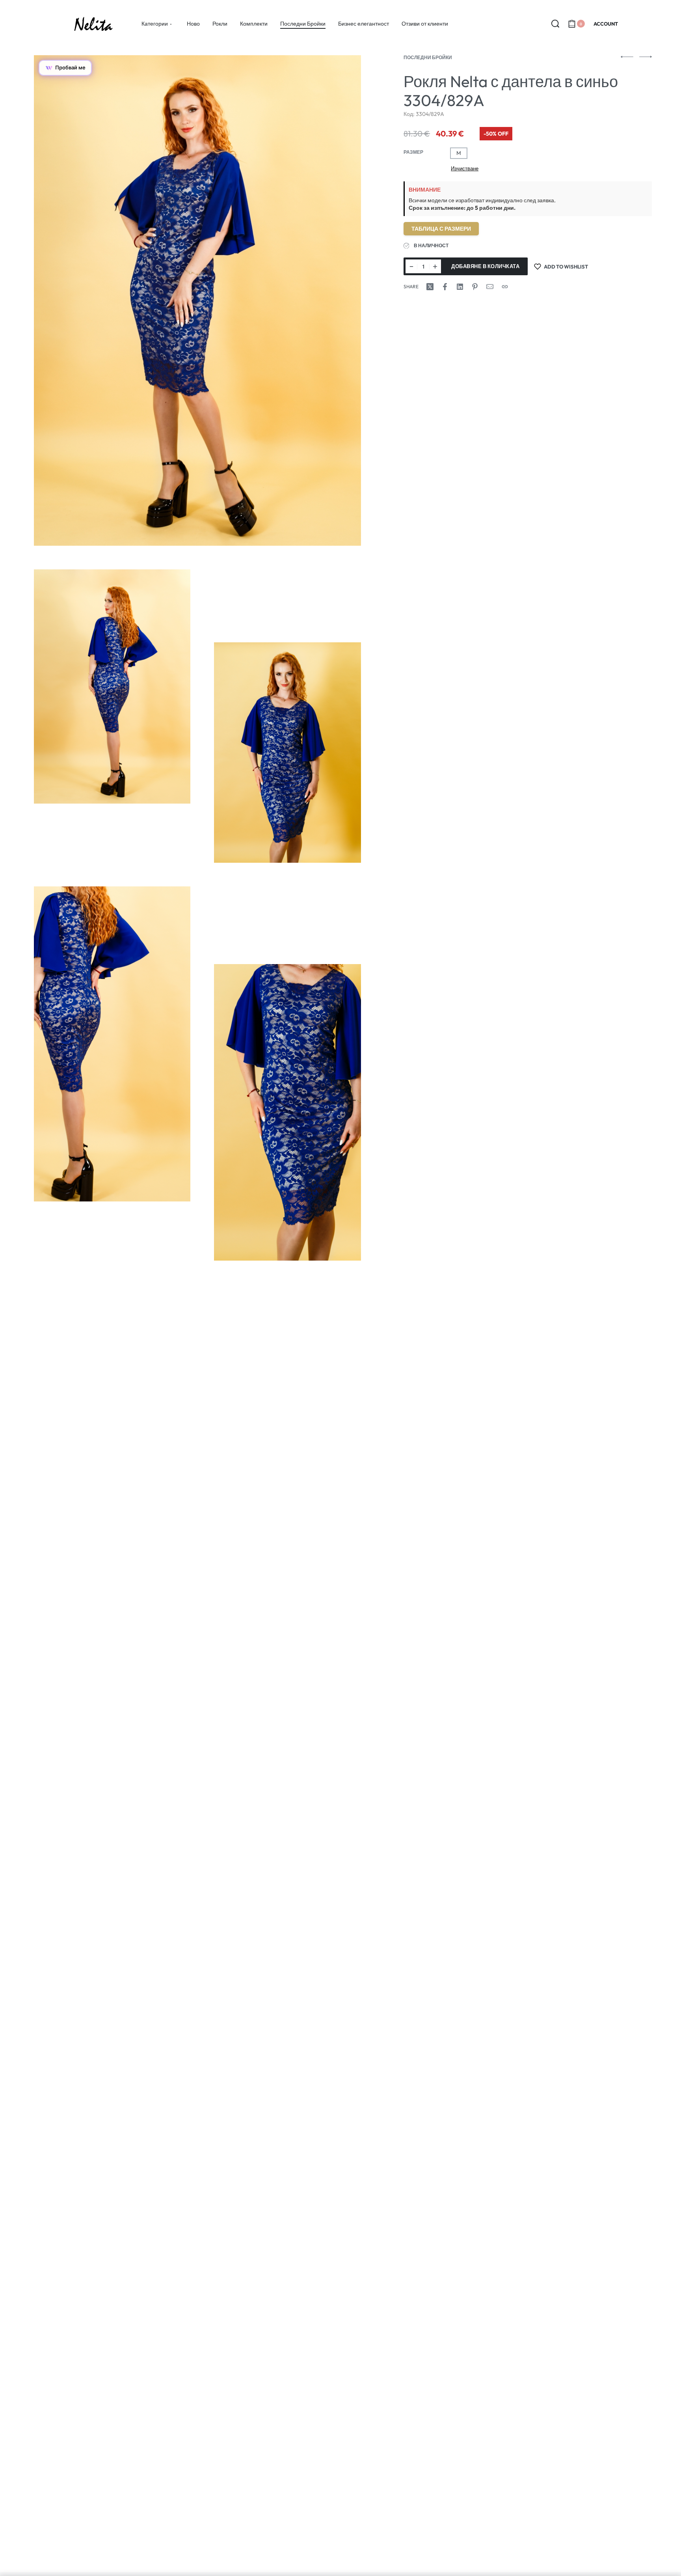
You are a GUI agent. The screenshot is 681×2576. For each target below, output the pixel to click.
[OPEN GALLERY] (197, 300)
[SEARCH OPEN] (555, 24)
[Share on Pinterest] (475, 287)
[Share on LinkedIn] (460, 287)
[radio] (459, 153)
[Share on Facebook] (445, 287)
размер (413, 152)
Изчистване (465, 168)
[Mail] (490, 287)
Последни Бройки (428, 57)
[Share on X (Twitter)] (430, 287)
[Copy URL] (505, 287)
